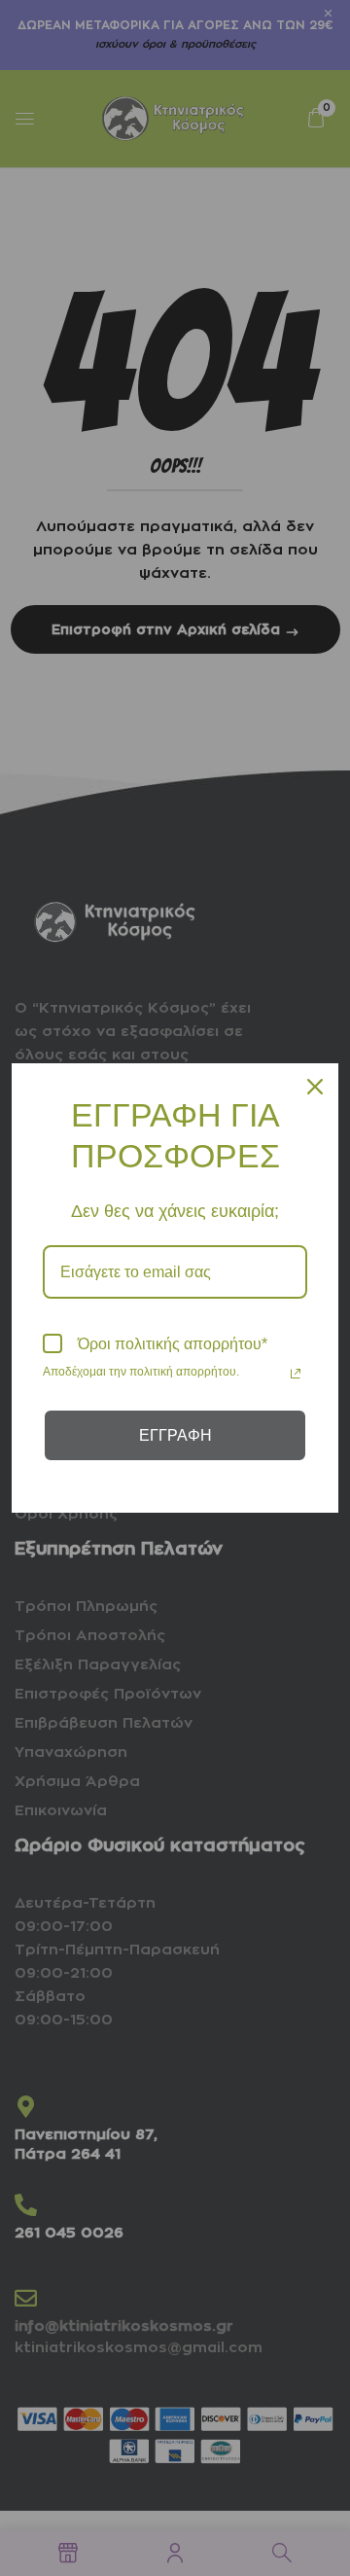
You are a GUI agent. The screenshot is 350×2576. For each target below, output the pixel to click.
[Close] (315, 1087)
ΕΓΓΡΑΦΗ (175, 1435)
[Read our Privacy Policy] (296, 1374)
